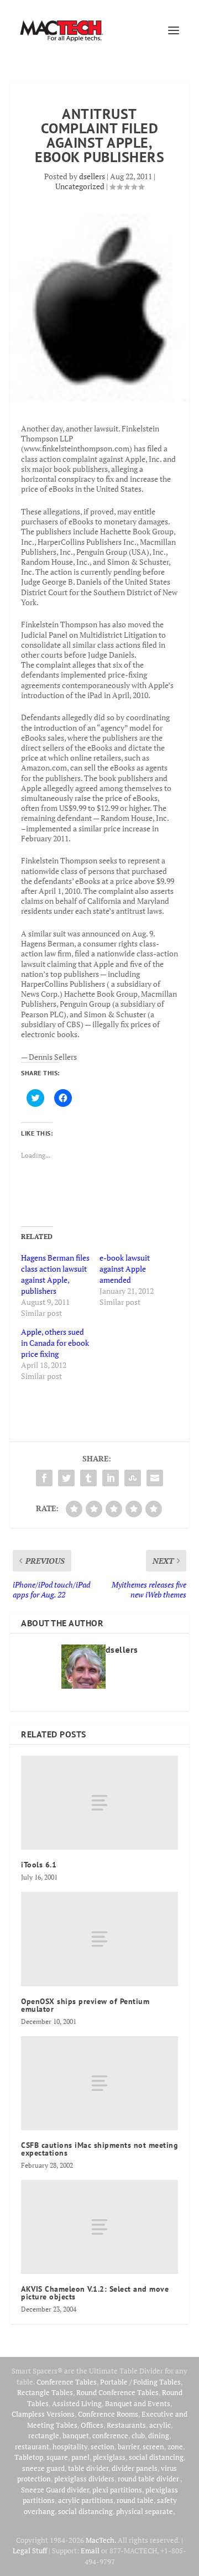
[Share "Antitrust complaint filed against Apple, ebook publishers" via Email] (155, 1478)
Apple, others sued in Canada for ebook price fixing (55, 1343)
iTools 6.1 (39, 1865)
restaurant (32, 2447)
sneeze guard (43, 2468)
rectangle (44, 2436)
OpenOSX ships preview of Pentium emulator (85, 2005)
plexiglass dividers (84, 2479)
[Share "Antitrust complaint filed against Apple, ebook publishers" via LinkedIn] (111, 1478)
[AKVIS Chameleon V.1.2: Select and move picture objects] (99, 2227)
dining (159, 2436)
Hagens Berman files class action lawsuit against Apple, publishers (55, 1274)
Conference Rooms (108, 2414)
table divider (88, 2468)
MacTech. (101, 2540)
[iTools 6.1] (99, 1803)
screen (153, 2447)
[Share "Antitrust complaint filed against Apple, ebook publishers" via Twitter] (66, 1478)
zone (175, 2447)
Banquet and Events (138, 2403)
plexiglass (109, 2457)
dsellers (92, 176)
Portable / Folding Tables (140, 2382)
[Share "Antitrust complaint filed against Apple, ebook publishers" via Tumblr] (88, 1478)
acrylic (160, 2425)
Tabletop (29, 2457)
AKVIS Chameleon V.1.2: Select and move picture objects (95, 2293)
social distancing (156, 2457)
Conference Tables (67, 2382)
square (57, 2457)
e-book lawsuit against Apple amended (125, 1269)
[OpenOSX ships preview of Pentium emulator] (99, 1939)
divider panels (135, 2468)
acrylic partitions (86, 2500)
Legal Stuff (30, 2551)
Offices (92, 2425)
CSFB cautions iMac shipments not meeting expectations (99, 2149)
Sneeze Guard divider (55, 2490)
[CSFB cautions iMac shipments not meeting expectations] (99, 2083)
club (138, 2436)
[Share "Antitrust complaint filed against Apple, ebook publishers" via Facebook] (44, 1478)
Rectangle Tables (45, 2392)
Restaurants (126, 2425)
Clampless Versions (43, 2414)
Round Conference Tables (117, 2392)
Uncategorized (80, 186)
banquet (76, 2436)
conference (110, 2436)
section (103, 2447)
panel (80, 2457)
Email (90, 2551)
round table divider (149, 2479)
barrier (129, 2447)
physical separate (145, 2511)
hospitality (70, 2447)
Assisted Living (77, 2403)
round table (135, 2500)
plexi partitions (117, 2490)
